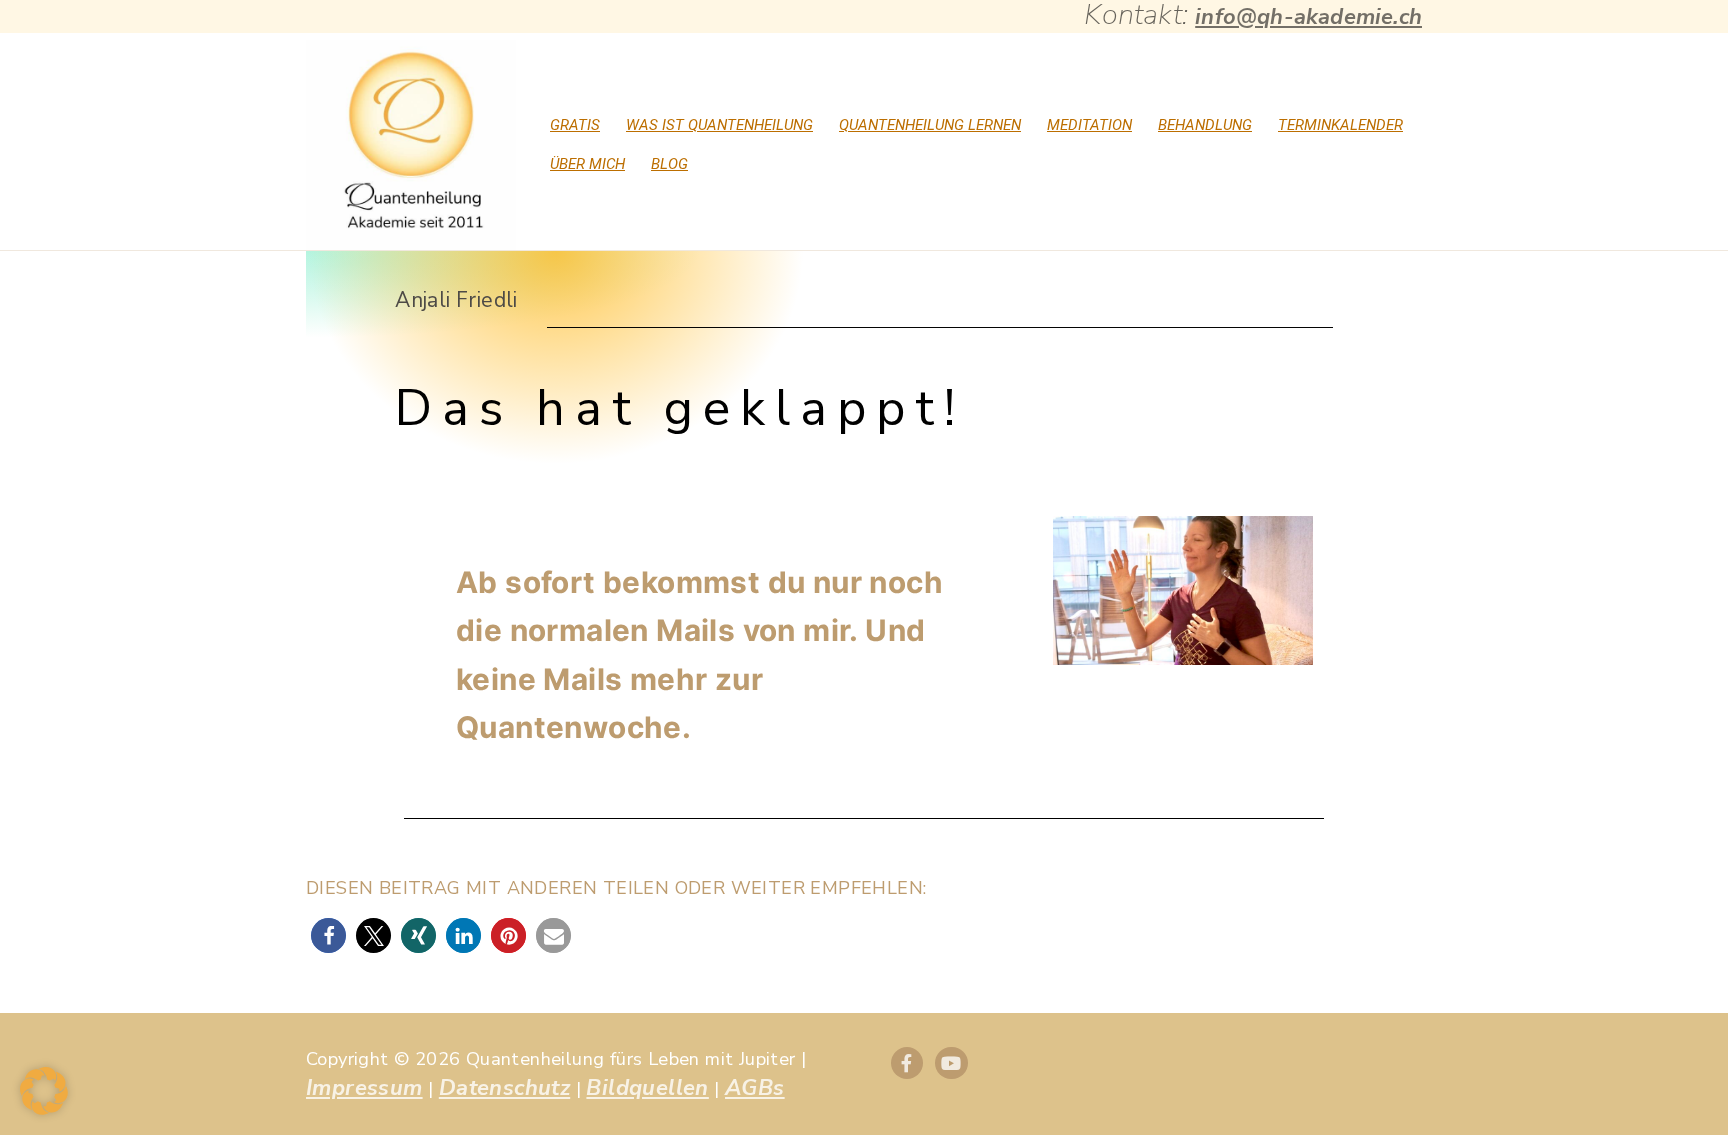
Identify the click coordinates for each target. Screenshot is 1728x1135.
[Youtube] (951, 1063)
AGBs (755, 1088)
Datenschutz (504, 1088)
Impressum (364, 1088)
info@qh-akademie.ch (1308, 17)
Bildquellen (647, 1088)
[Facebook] (907, 1063)
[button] (328, 935)
